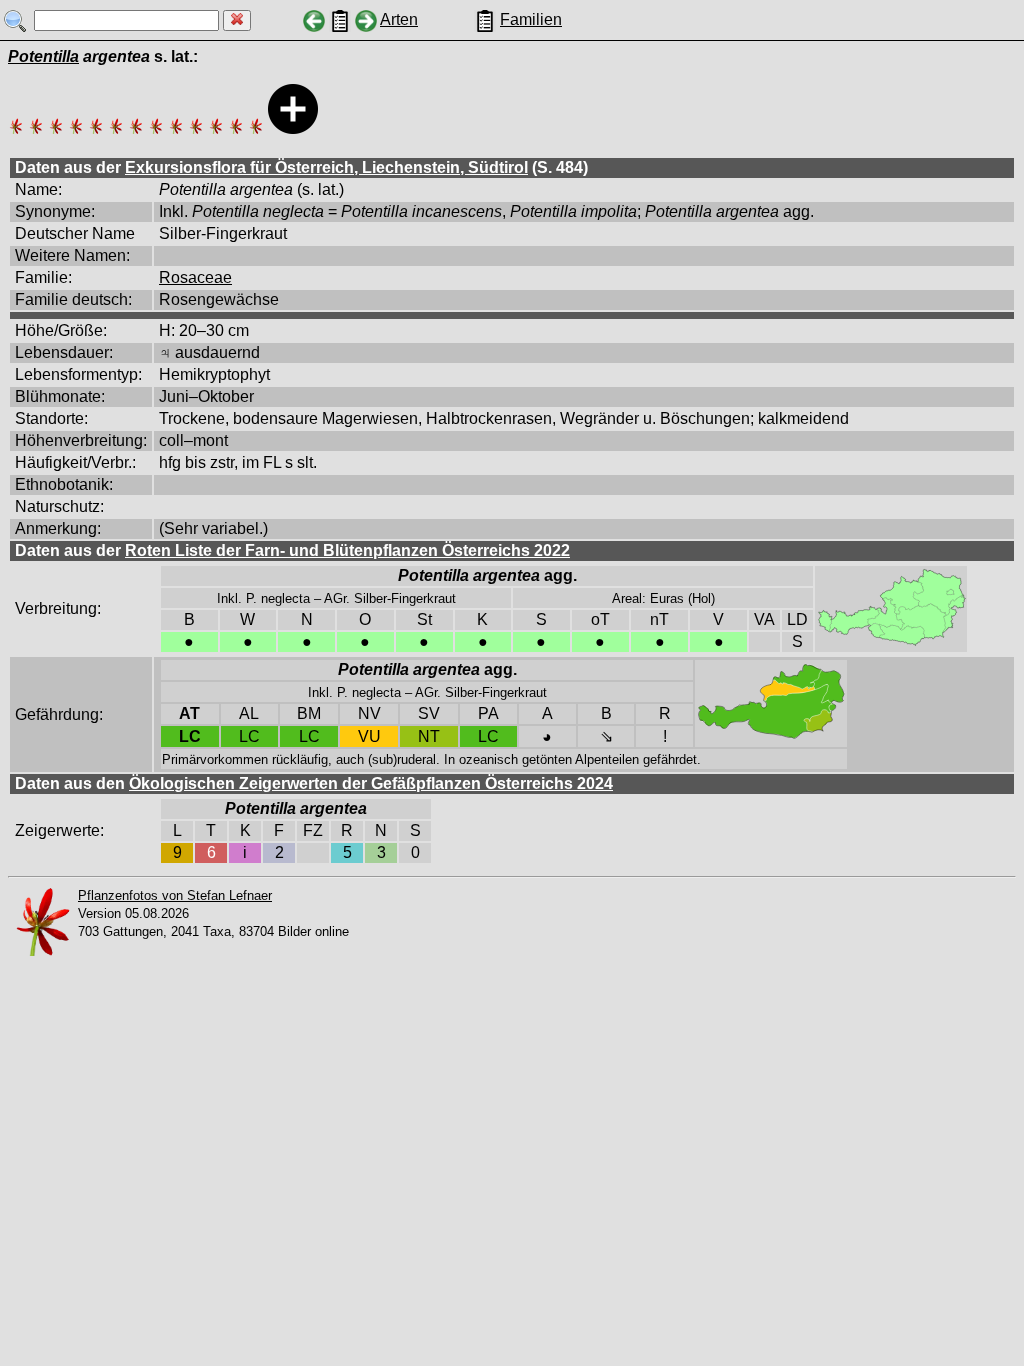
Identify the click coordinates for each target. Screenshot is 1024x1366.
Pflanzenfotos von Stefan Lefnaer (175, 895)
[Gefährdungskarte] (771, 735)
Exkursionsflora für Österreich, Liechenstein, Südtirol (326, 167)
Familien (531, 19)
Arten (399, 19)
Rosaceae (195, 277)
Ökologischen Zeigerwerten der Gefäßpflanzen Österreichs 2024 (371, 783)
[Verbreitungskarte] (891, 641)
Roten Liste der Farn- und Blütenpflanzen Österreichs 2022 (347, 550)
